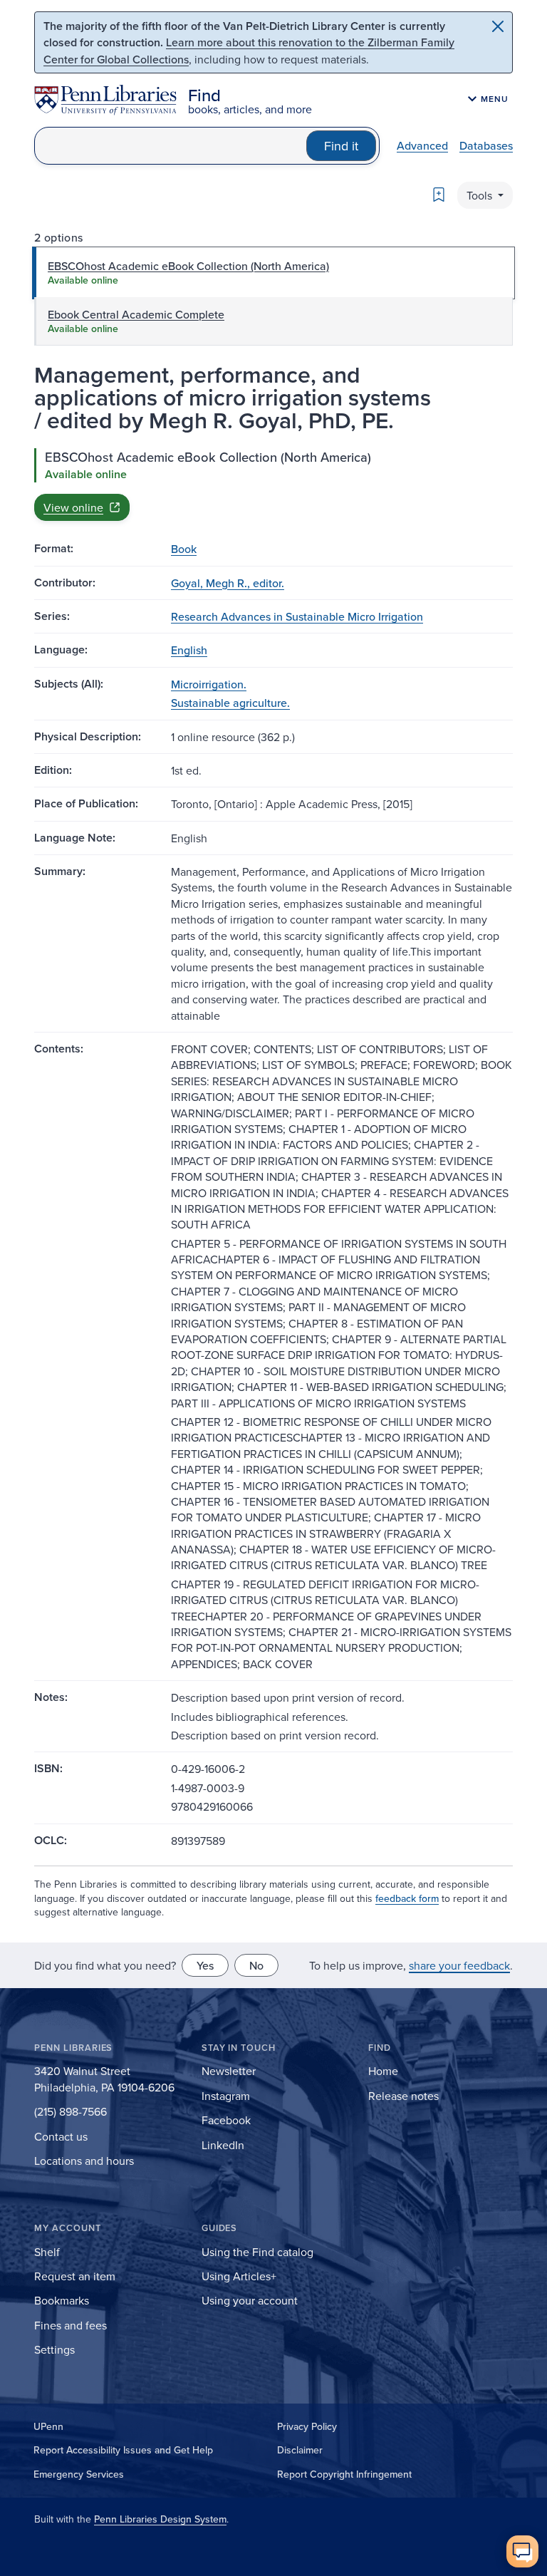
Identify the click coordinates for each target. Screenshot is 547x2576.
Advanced (422, 145)
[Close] (498, 26)
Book (184, 549)
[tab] (273, 273)
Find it (341, 146)
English (189, 650)
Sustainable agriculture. (230, 703)
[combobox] (171, 146)
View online (73, 507)
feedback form (407, 1898)
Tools (481, 195)
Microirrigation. (209, 684)
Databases (486, 145)
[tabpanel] (273, 485)
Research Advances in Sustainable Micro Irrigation (297, 616)
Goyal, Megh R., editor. (228, 583)
